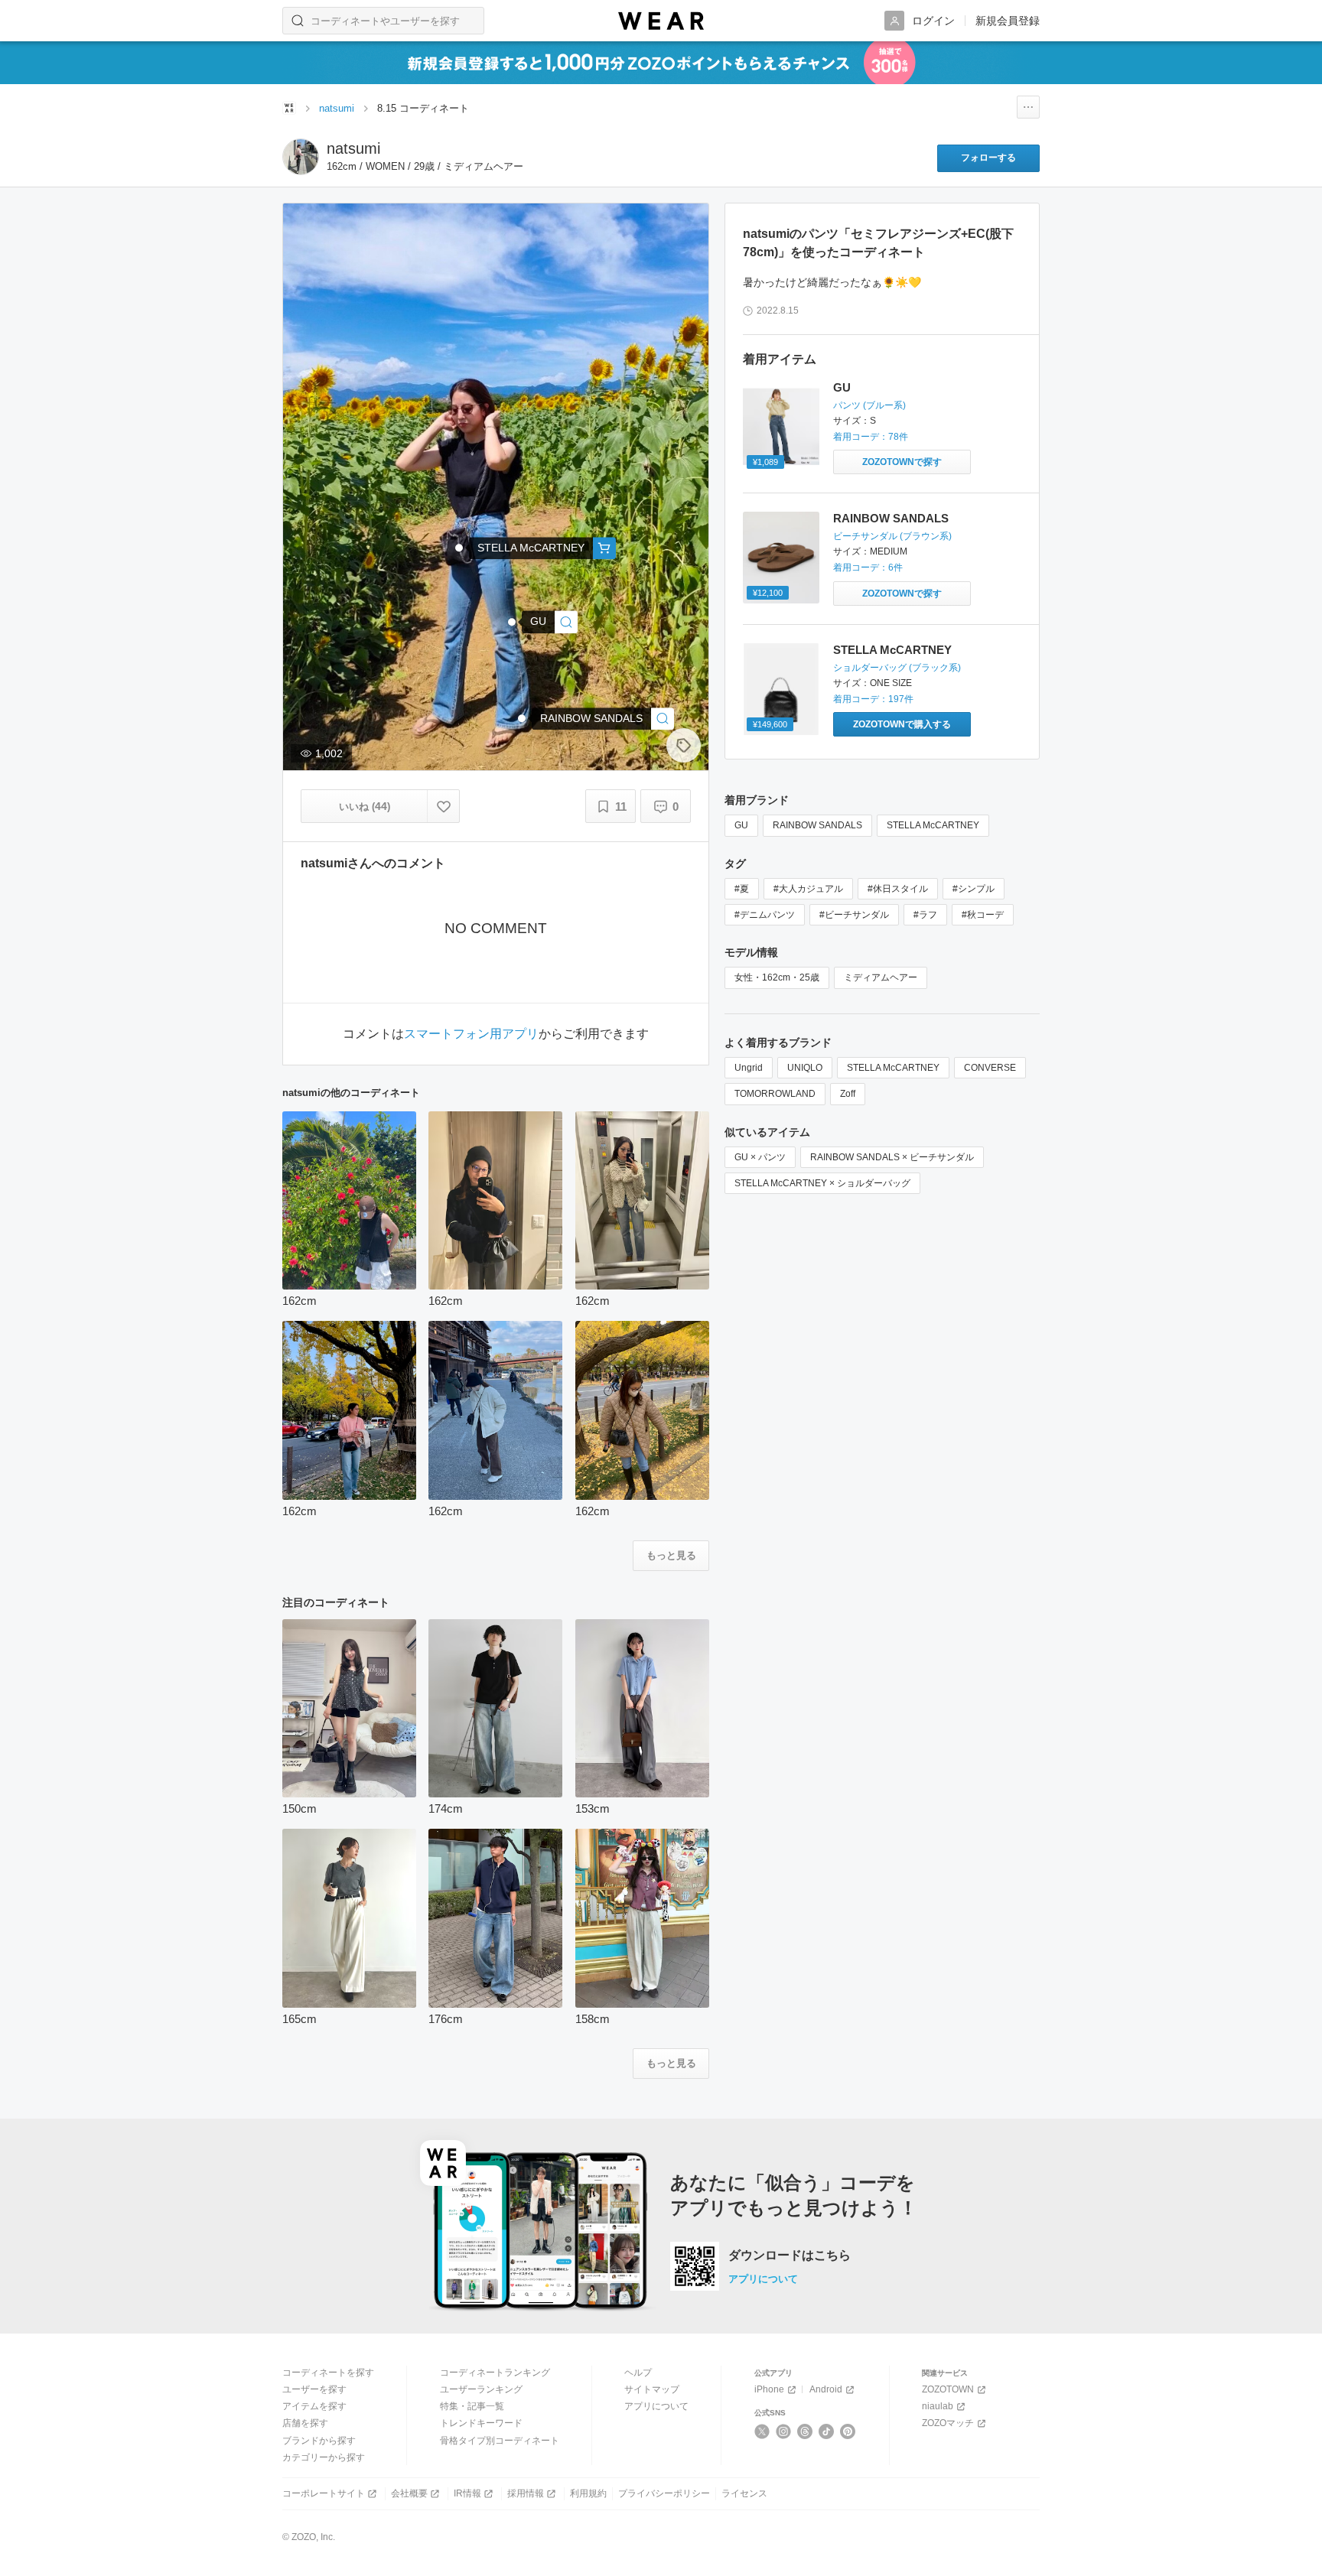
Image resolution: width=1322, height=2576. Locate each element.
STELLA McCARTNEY (892, 650)
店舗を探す (305, 2423)
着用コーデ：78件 (871, 437)
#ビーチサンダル (854, 915)
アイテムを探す (314, 2406)
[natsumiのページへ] (301, 157)
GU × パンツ (760, 1157)
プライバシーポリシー (664, 2493)
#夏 (742, 889)
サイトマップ (652, 2389)
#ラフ (925, 915)
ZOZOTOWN (948, 2389)
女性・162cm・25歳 (777, 977)
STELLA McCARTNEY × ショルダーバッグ (822, 1183)
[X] (762, 2431)
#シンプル (974, 889)
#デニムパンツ (765, 915)
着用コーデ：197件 (873, 699)
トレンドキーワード (481, 2423)
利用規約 (588, 2493)
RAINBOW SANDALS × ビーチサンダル (892, 1157)
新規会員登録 (1008, 21)
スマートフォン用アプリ (471, 1034)
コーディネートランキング (495, 2373)
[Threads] (805, 2431)
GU (842, 387)
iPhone (769, 2389)
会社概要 (409, 2493)
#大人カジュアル (808, 889)
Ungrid (749, 1068)
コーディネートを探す (328, 2373)
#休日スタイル (898, 889)
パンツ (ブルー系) (869, 405)
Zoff (848, 1094)
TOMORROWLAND (775, 1094)
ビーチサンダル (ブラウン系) (892, 536)
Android (826, 2389)
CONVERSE (990, 1068)
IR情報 (467, 2493)
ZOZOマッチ (948, 2423)
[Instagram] (784, 2431)
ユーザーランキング (481, 2389)
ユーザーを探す (314, 2389)
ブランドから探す (319, 2441)
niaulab (938, 2406)
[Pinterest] (848, 2431)
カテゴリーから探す (324, 2457)
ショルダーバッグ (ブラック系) (897, 668)
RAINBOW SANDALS (891, 518)
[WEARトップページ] (289, 108)
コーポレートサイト (324, 2493)
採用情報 (526, 2493)
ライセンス (744, 2493)
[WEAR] (661, 21)
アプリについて (763, 2279)
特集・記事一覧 (472, 2406)
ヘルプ (638, 2373)
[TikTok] (827, 2431)
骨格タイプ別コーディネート (500, 2441)
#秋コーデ (983, 915)
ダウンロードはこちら (790, 2256)
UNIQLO (805, 1068)
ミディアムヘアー (881, 977)
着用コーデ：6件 (868, 568)
